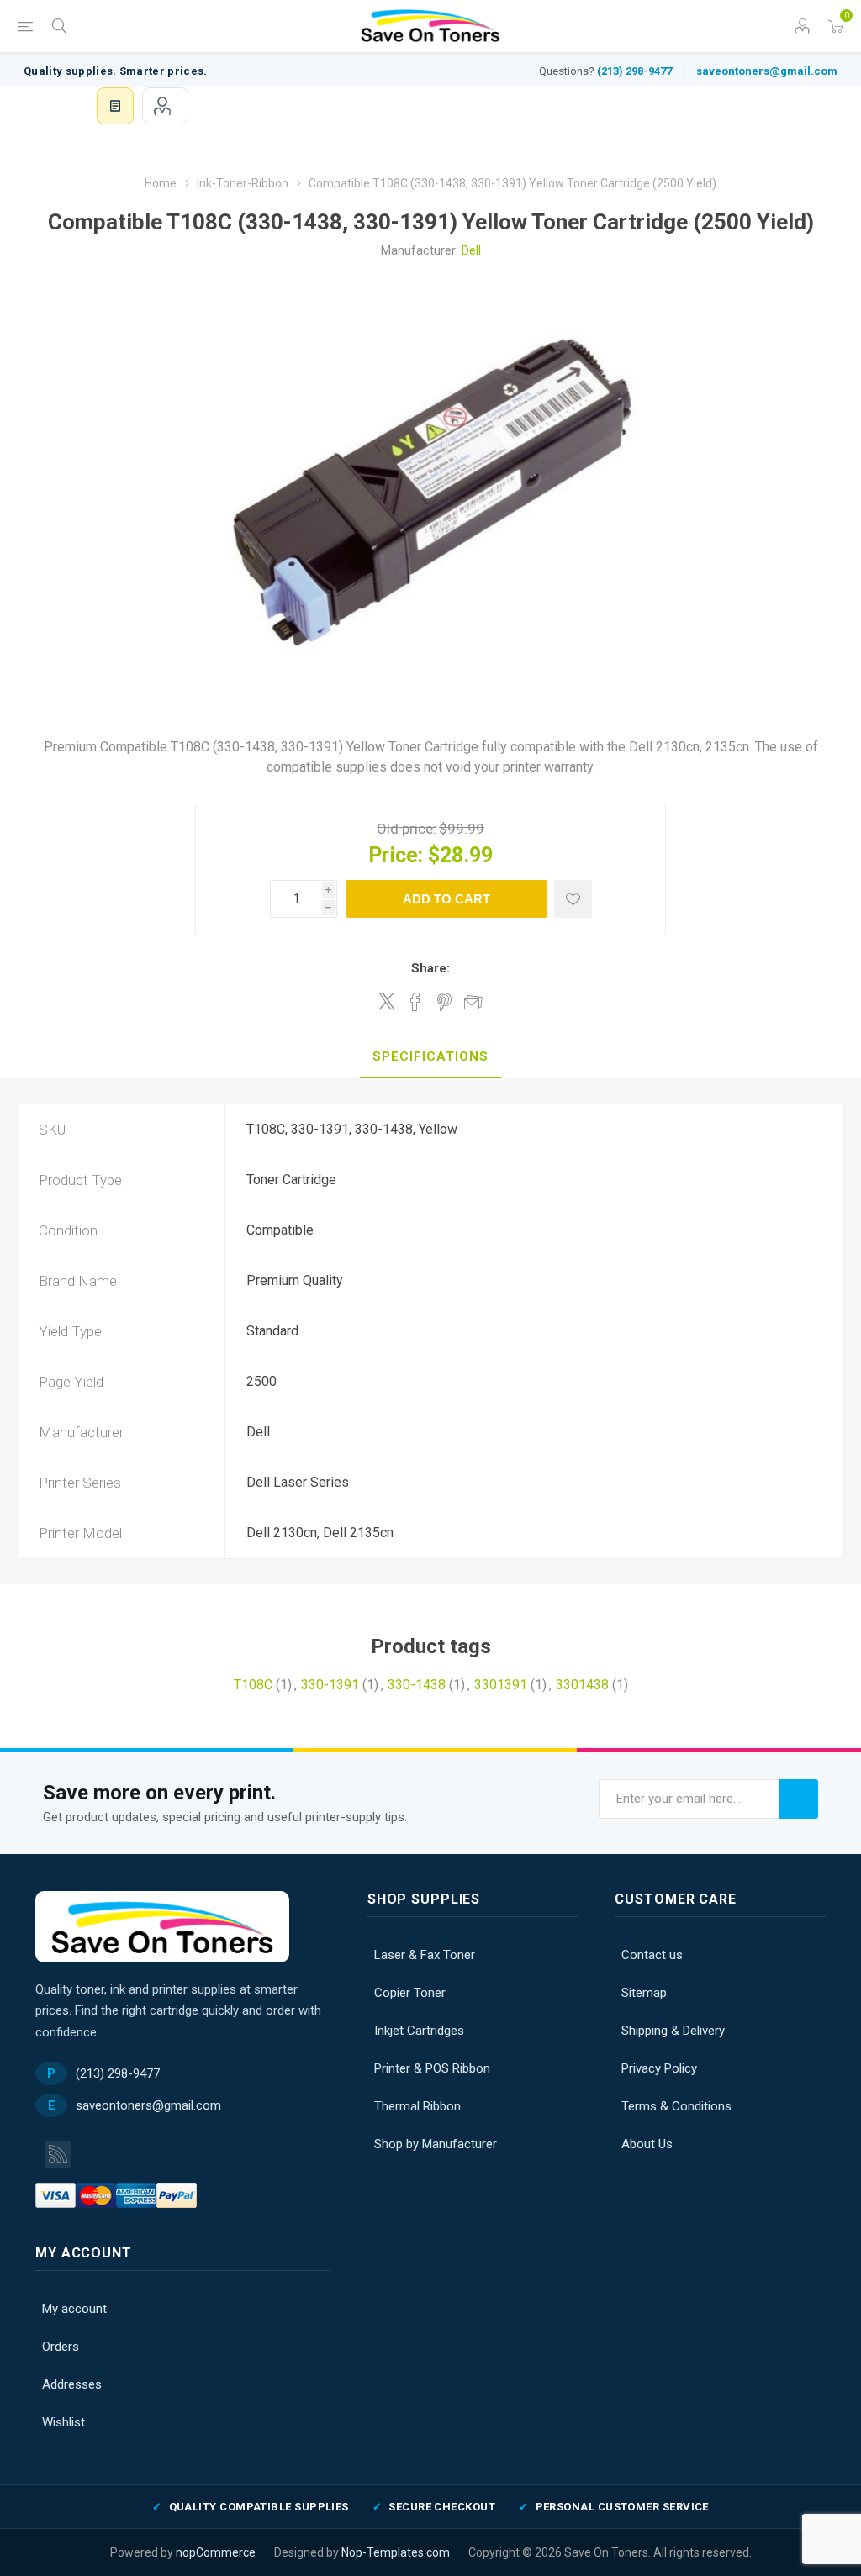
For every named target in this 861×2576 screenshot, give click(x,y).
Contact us (652, 1955)
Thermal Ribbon (417, 2106)
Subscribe (798, 1799)
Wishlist (63, 2422)
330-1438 (417, 1685)
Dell (471, 250)
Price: (396, 855)
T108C (253, 1685)
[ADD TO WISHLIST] (573, 899)
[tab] (430, 1057)
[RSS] (58, 2154)
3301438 (582, 1685)
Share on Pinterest (444, 1002)
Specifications (430, 1056)
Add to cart (446, 899)
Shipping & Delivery (673, 2031)
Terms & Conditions (676, 2106)
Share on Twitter (387, 1001)
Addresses (72, 2384)
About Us (647, 2144)
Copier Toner (410, 1993)
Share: (430, 968)
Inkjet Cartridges (419, 2031)
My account (165, 106)
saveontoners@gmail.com (767, 71)
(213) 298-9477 (634, 71)
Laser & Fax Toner (425, 1955)
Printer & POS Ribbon (432, 2068)
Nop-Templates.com (396, 2552)
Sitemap (644, 1993)
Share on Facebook (415, 1002)
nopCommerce (216, 2552)
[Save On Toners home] (162, 1927)
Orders (61, 2347)
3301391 (501, 1685)
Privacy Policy (659, 2068)
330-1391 (330, 1685)
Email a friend (473, 1002)
